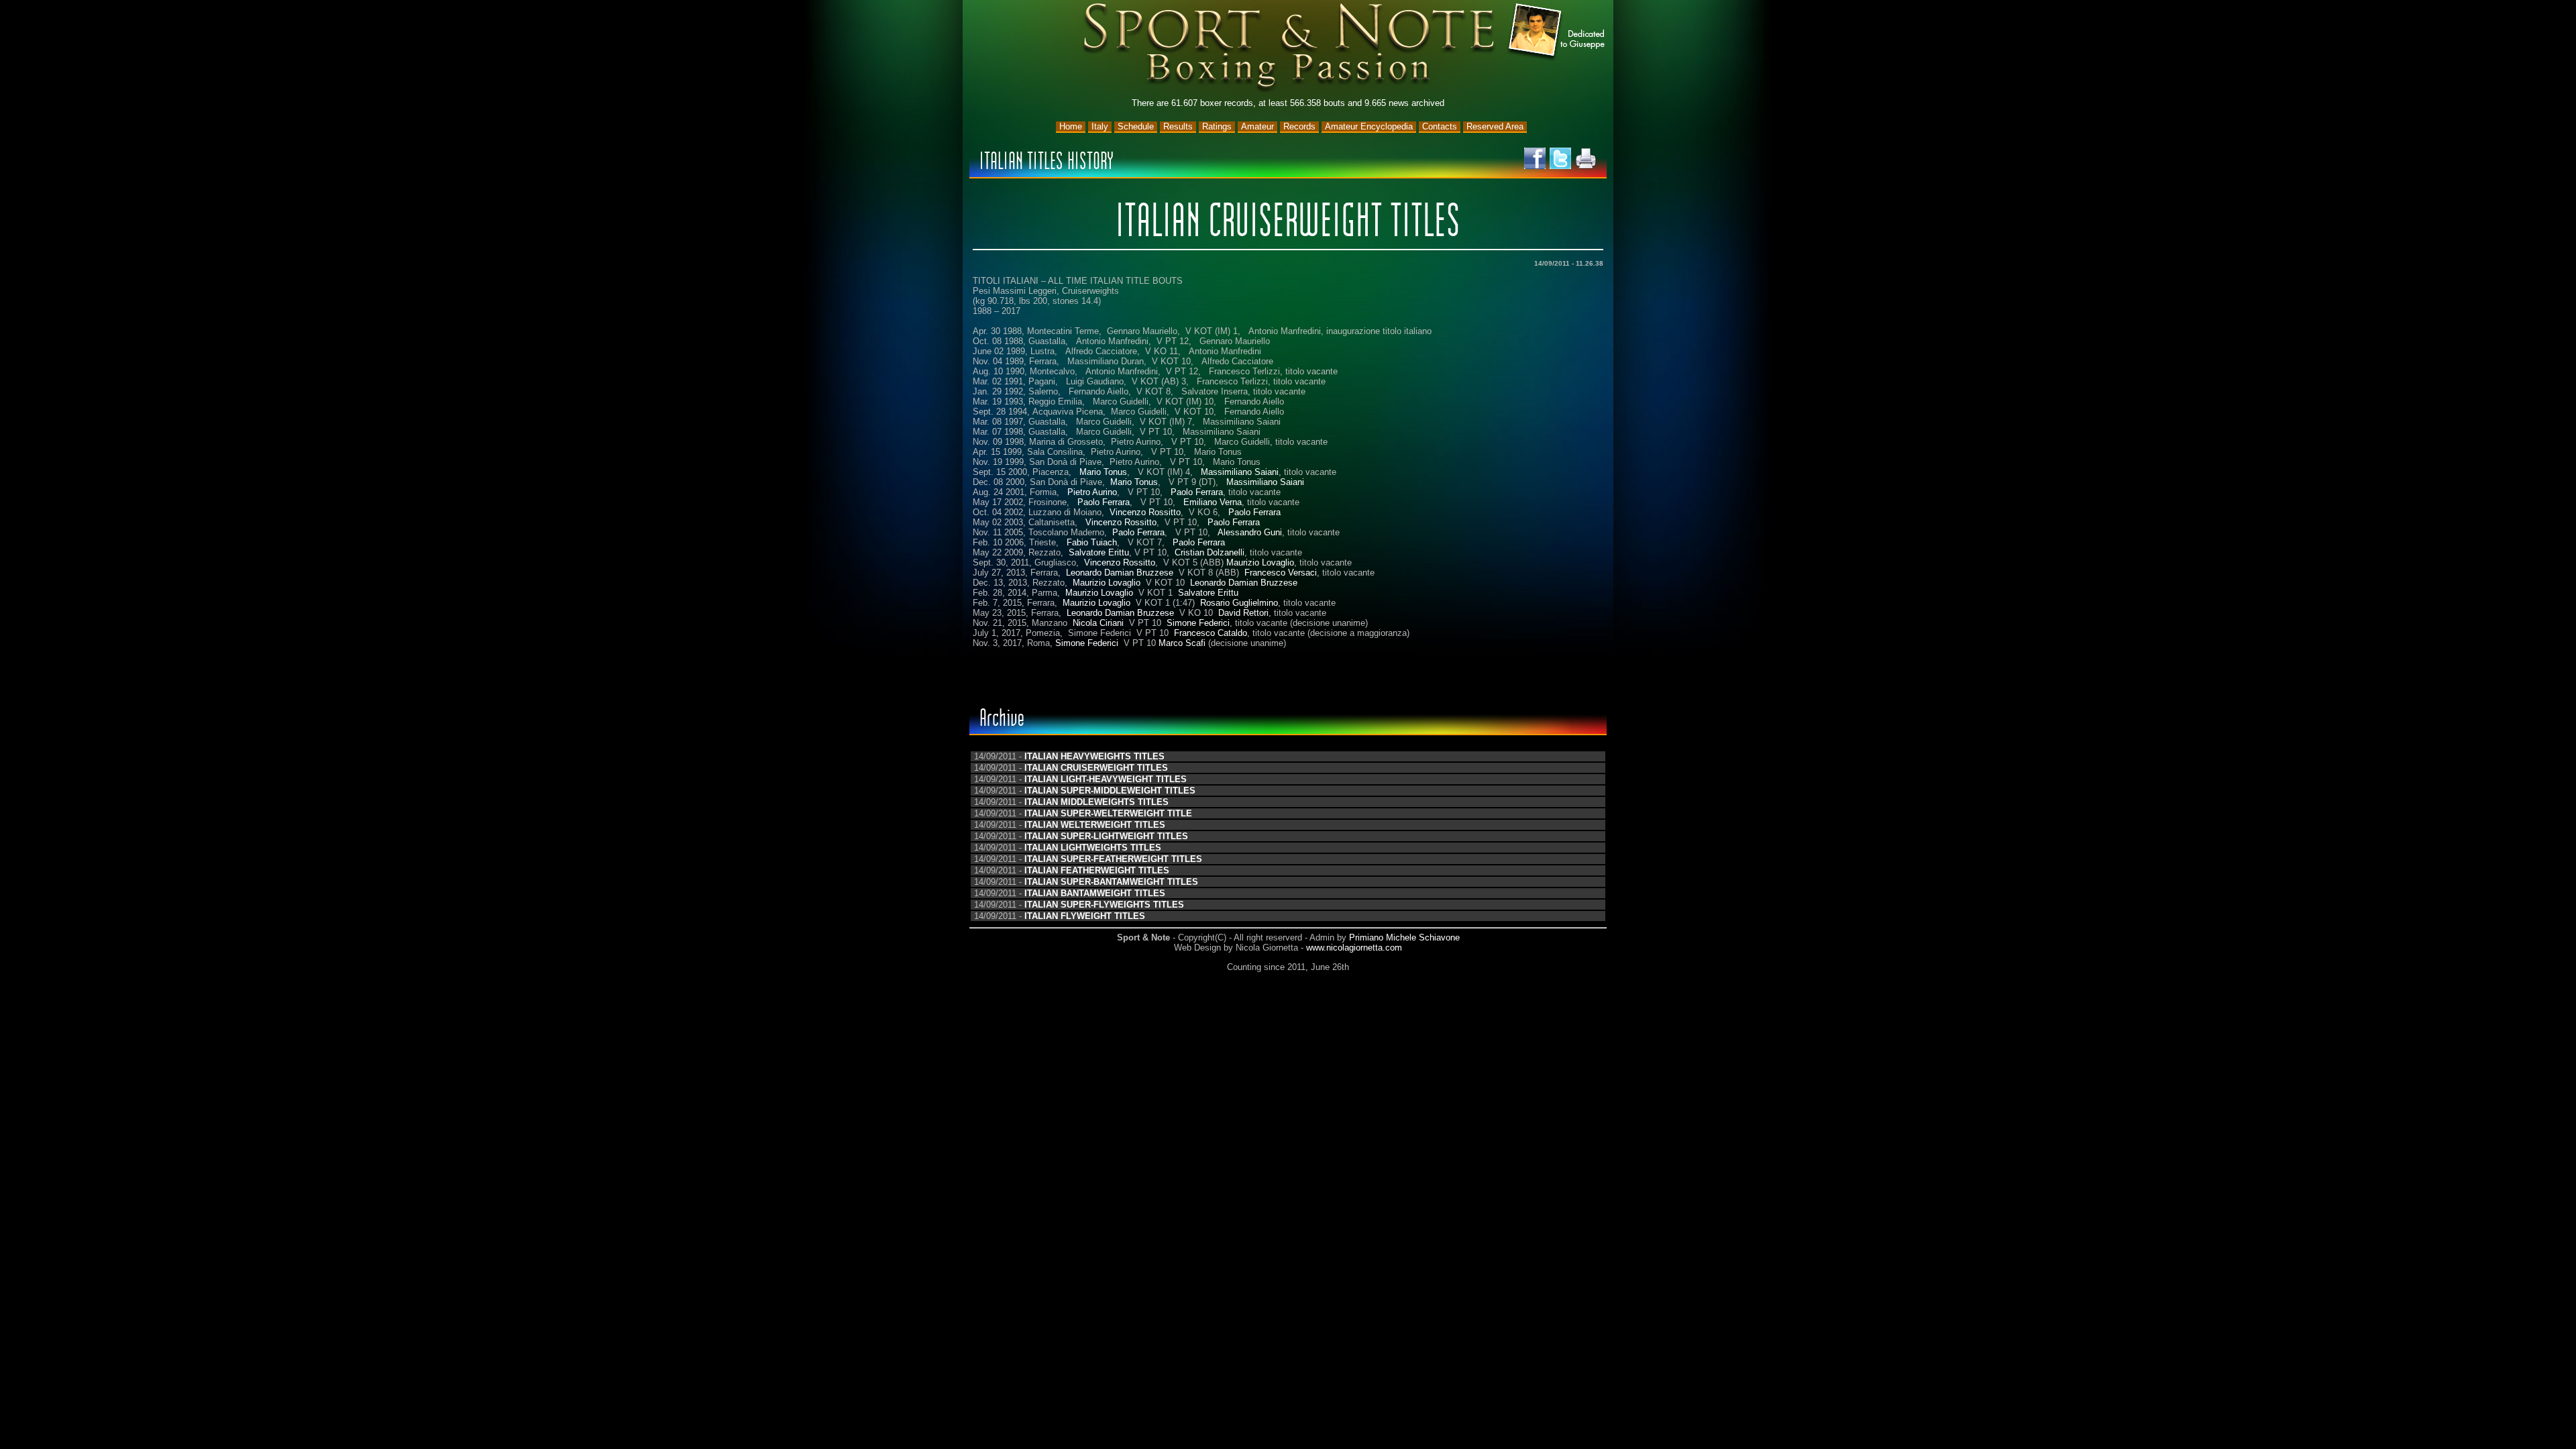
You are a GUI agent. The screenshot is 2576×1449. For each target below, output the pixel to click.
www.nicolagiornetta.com (1354, 948)
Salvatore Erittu (1099, 552)
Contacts (1440, 126)
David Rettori (1243, 613)
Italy (1100, 126)
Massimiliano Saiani (1240, 472)
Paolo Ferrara (1197, 492)
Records (1299, 126)
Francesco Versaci (1281, 573)
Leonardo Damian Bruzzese (1120, 573)
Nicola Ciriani (1098, 623)
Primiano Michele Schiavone (1404, 937)
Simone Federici (1198, 623)
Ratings (1217, 126)
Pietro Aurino (1092, 492)
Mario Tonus (1103, 472)
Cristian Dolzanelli (1210, 552)
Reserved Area (1495, 126)
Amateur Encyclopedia (1369, 126)
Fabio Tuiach (1092, 542)
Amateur (1257, 126)
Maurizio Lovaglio (1260, 562)
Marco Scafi (1182, 643)
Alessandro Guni (1250, 532)
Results (1178, 126)
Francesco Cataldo (1211, 633)
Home (1071, 126)
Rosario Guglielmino (1239, 603)
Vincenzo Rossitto (1145, 512)
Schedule (1136, 126)
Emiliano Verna (1213, 502)
